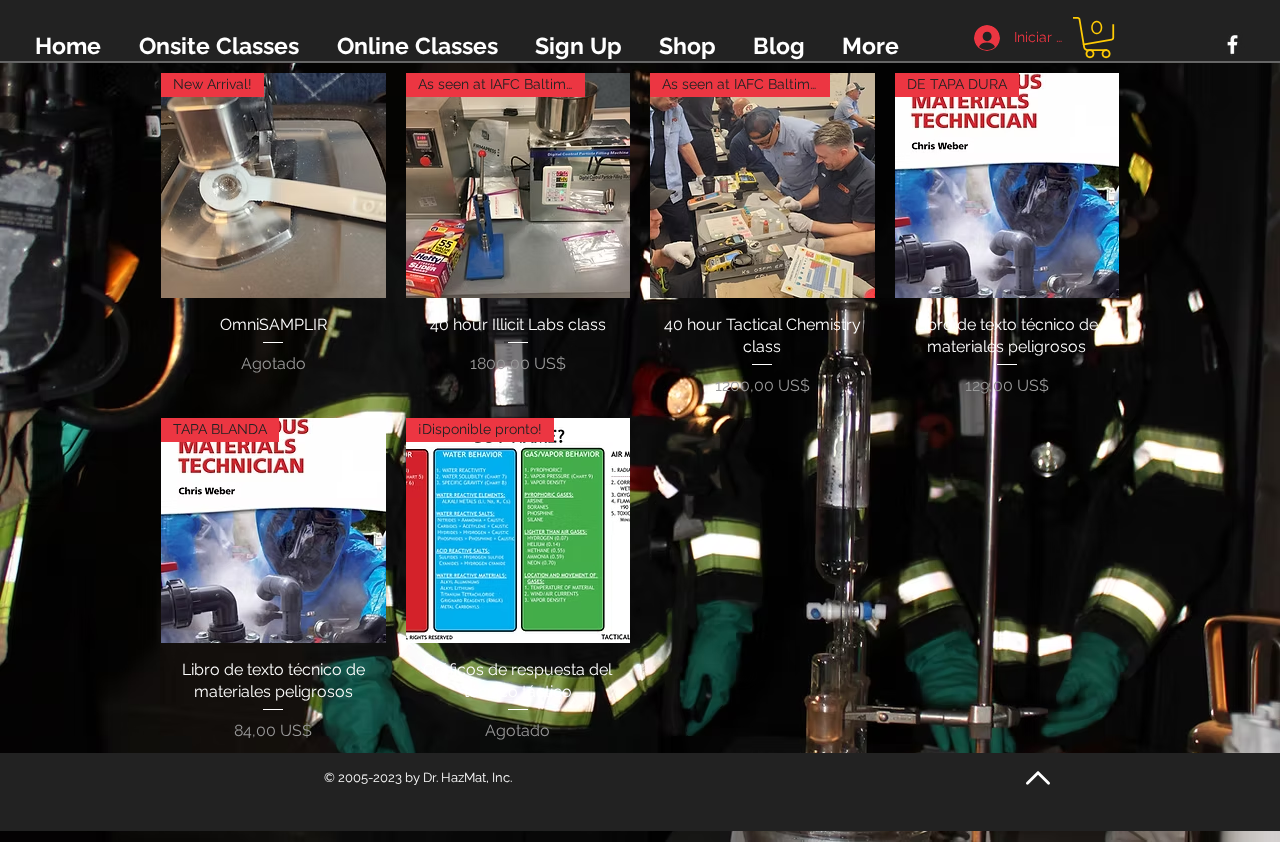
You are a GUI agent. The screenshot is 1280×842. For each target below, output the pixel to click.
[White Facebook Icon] (1232, 44)
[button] (1097, 37)
